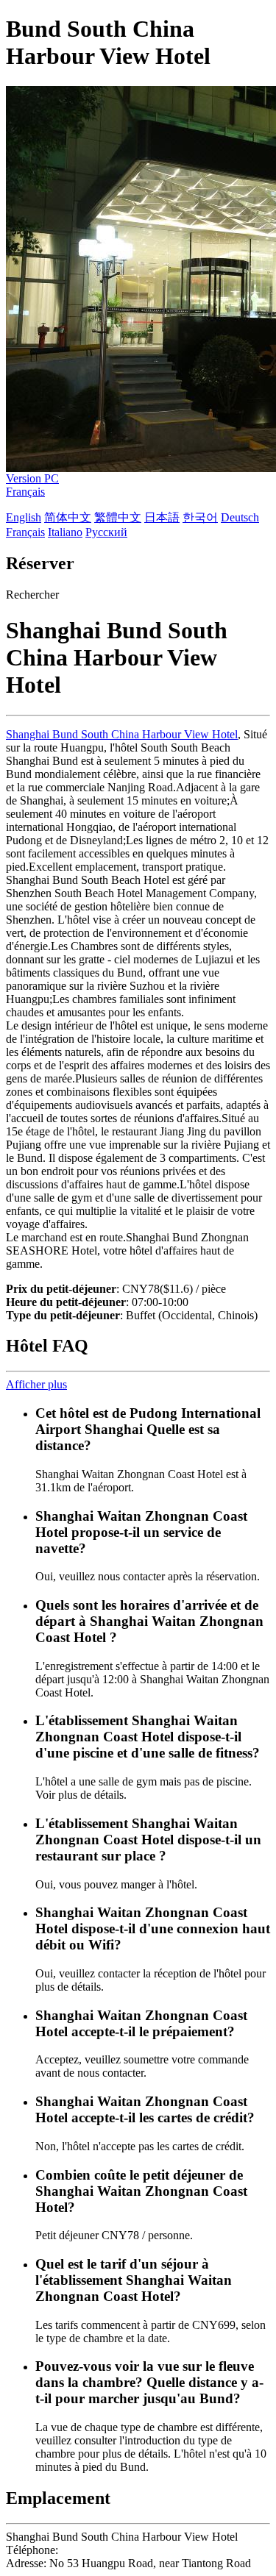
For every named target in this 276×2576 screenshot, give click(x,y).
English (24, 517)
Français (25, 492)
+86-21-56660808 (103, 2550)
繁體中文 (118, 517)
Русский (106, 532)
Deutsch (240, 517)
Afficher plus (36, 1384)
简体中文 (68, 517)
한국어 (200, 517)
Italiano (65, 532)
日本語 (162, 517)
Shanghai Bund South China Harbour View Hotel (122, 734)
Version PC (32, 478)
